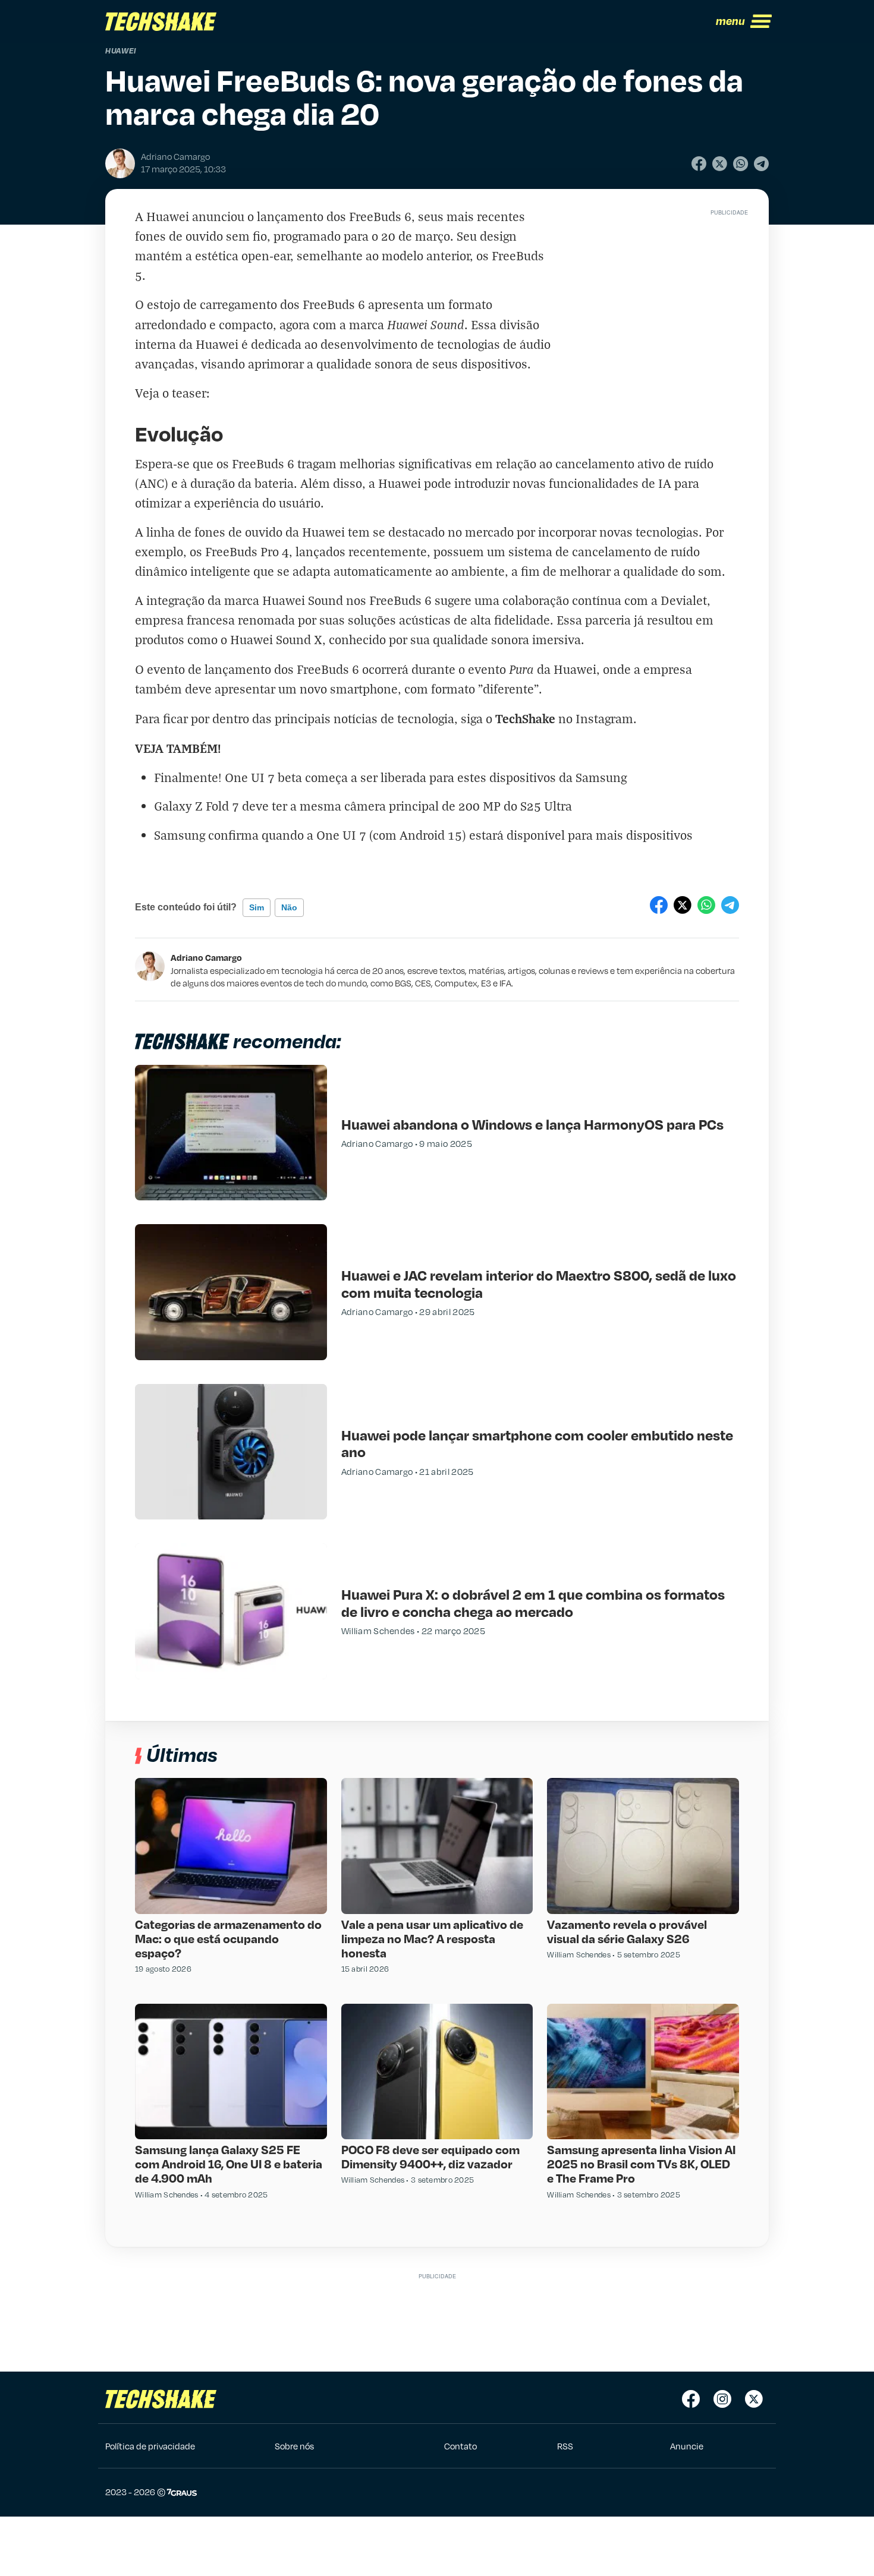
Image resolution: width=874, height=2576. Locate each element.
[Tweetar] (720, 164)
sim (257, 907)
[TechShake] (161, 21)
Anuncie (687, 2446)
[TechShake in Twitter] (754, 2399)
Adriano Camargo (206, 957)
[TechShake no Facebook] (691, 2399)
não (289, 907)
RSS (565, 2446)
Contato (460, 2446)
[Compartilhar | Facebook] (699, 164)
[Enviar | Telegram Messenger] (761, 164)
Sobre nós (294, 2446)
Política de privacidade (150, 2446)
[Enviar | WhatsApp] (741, 164)
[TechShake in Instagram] (722, 2399)
